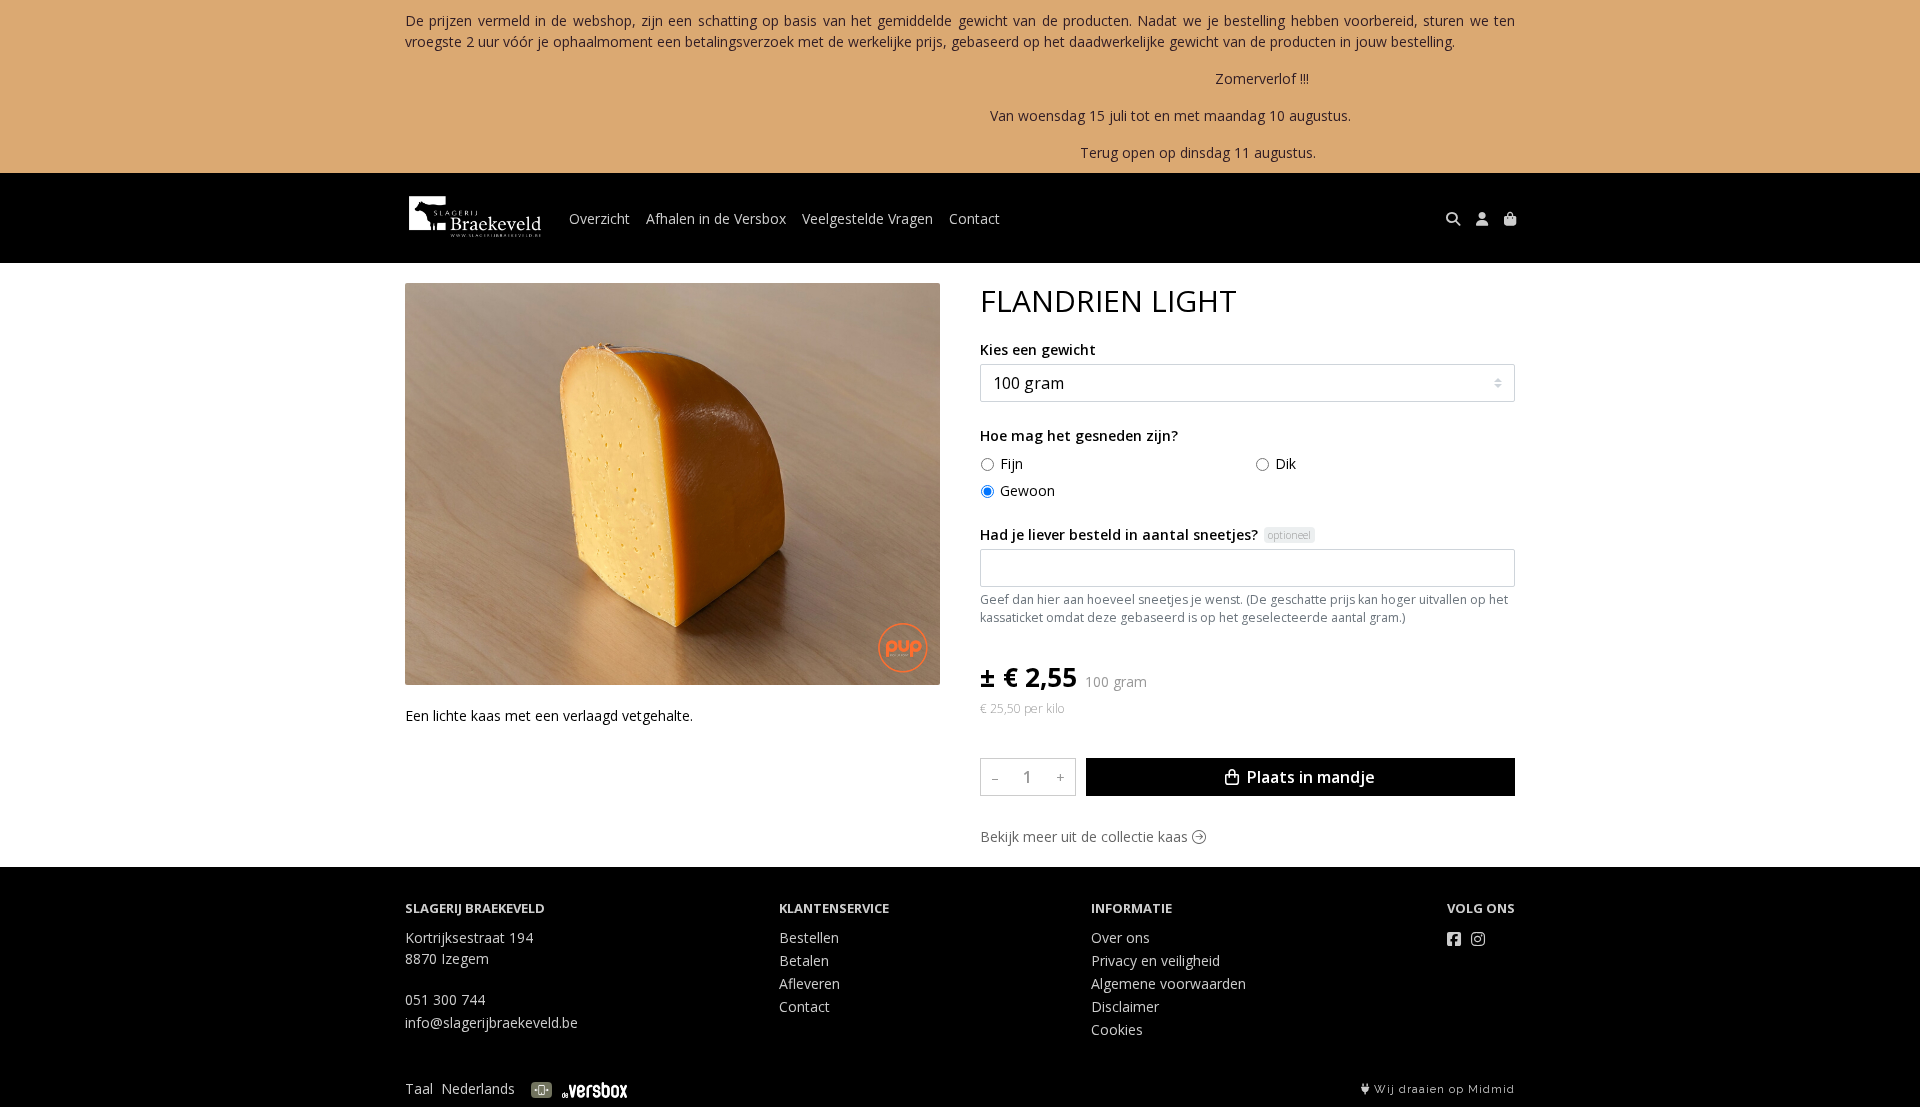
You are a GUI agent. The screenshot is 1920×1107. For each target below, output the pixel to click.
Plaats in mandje (1309, 777)
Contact (974, 218)
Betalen (804, 960)
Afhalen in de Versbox (716, 218)
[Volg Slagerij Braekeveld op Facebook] (1454, 939)
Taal (419, 1088)
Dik (1285, 463)
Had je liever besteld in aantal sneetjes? (1119, 534)
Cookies (1117, 1029)
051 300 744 (445, 999)
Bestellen (809, 937)
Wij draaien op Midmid (1442, 1089)
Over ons (1120, 937)
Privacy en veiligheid (1155, 960)
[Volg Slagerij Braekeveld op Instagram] (1478, 939)
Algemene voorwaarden (1168, 983)
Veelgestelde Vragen (867, 218)
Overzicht (599, 218)
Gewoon (1027, 490)
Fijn (1011, 463)
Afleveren (809, 983)
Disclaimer (1125, 1006)
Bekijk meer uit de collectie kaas (1086, 836)
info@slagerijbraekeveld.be (491, 1022)
